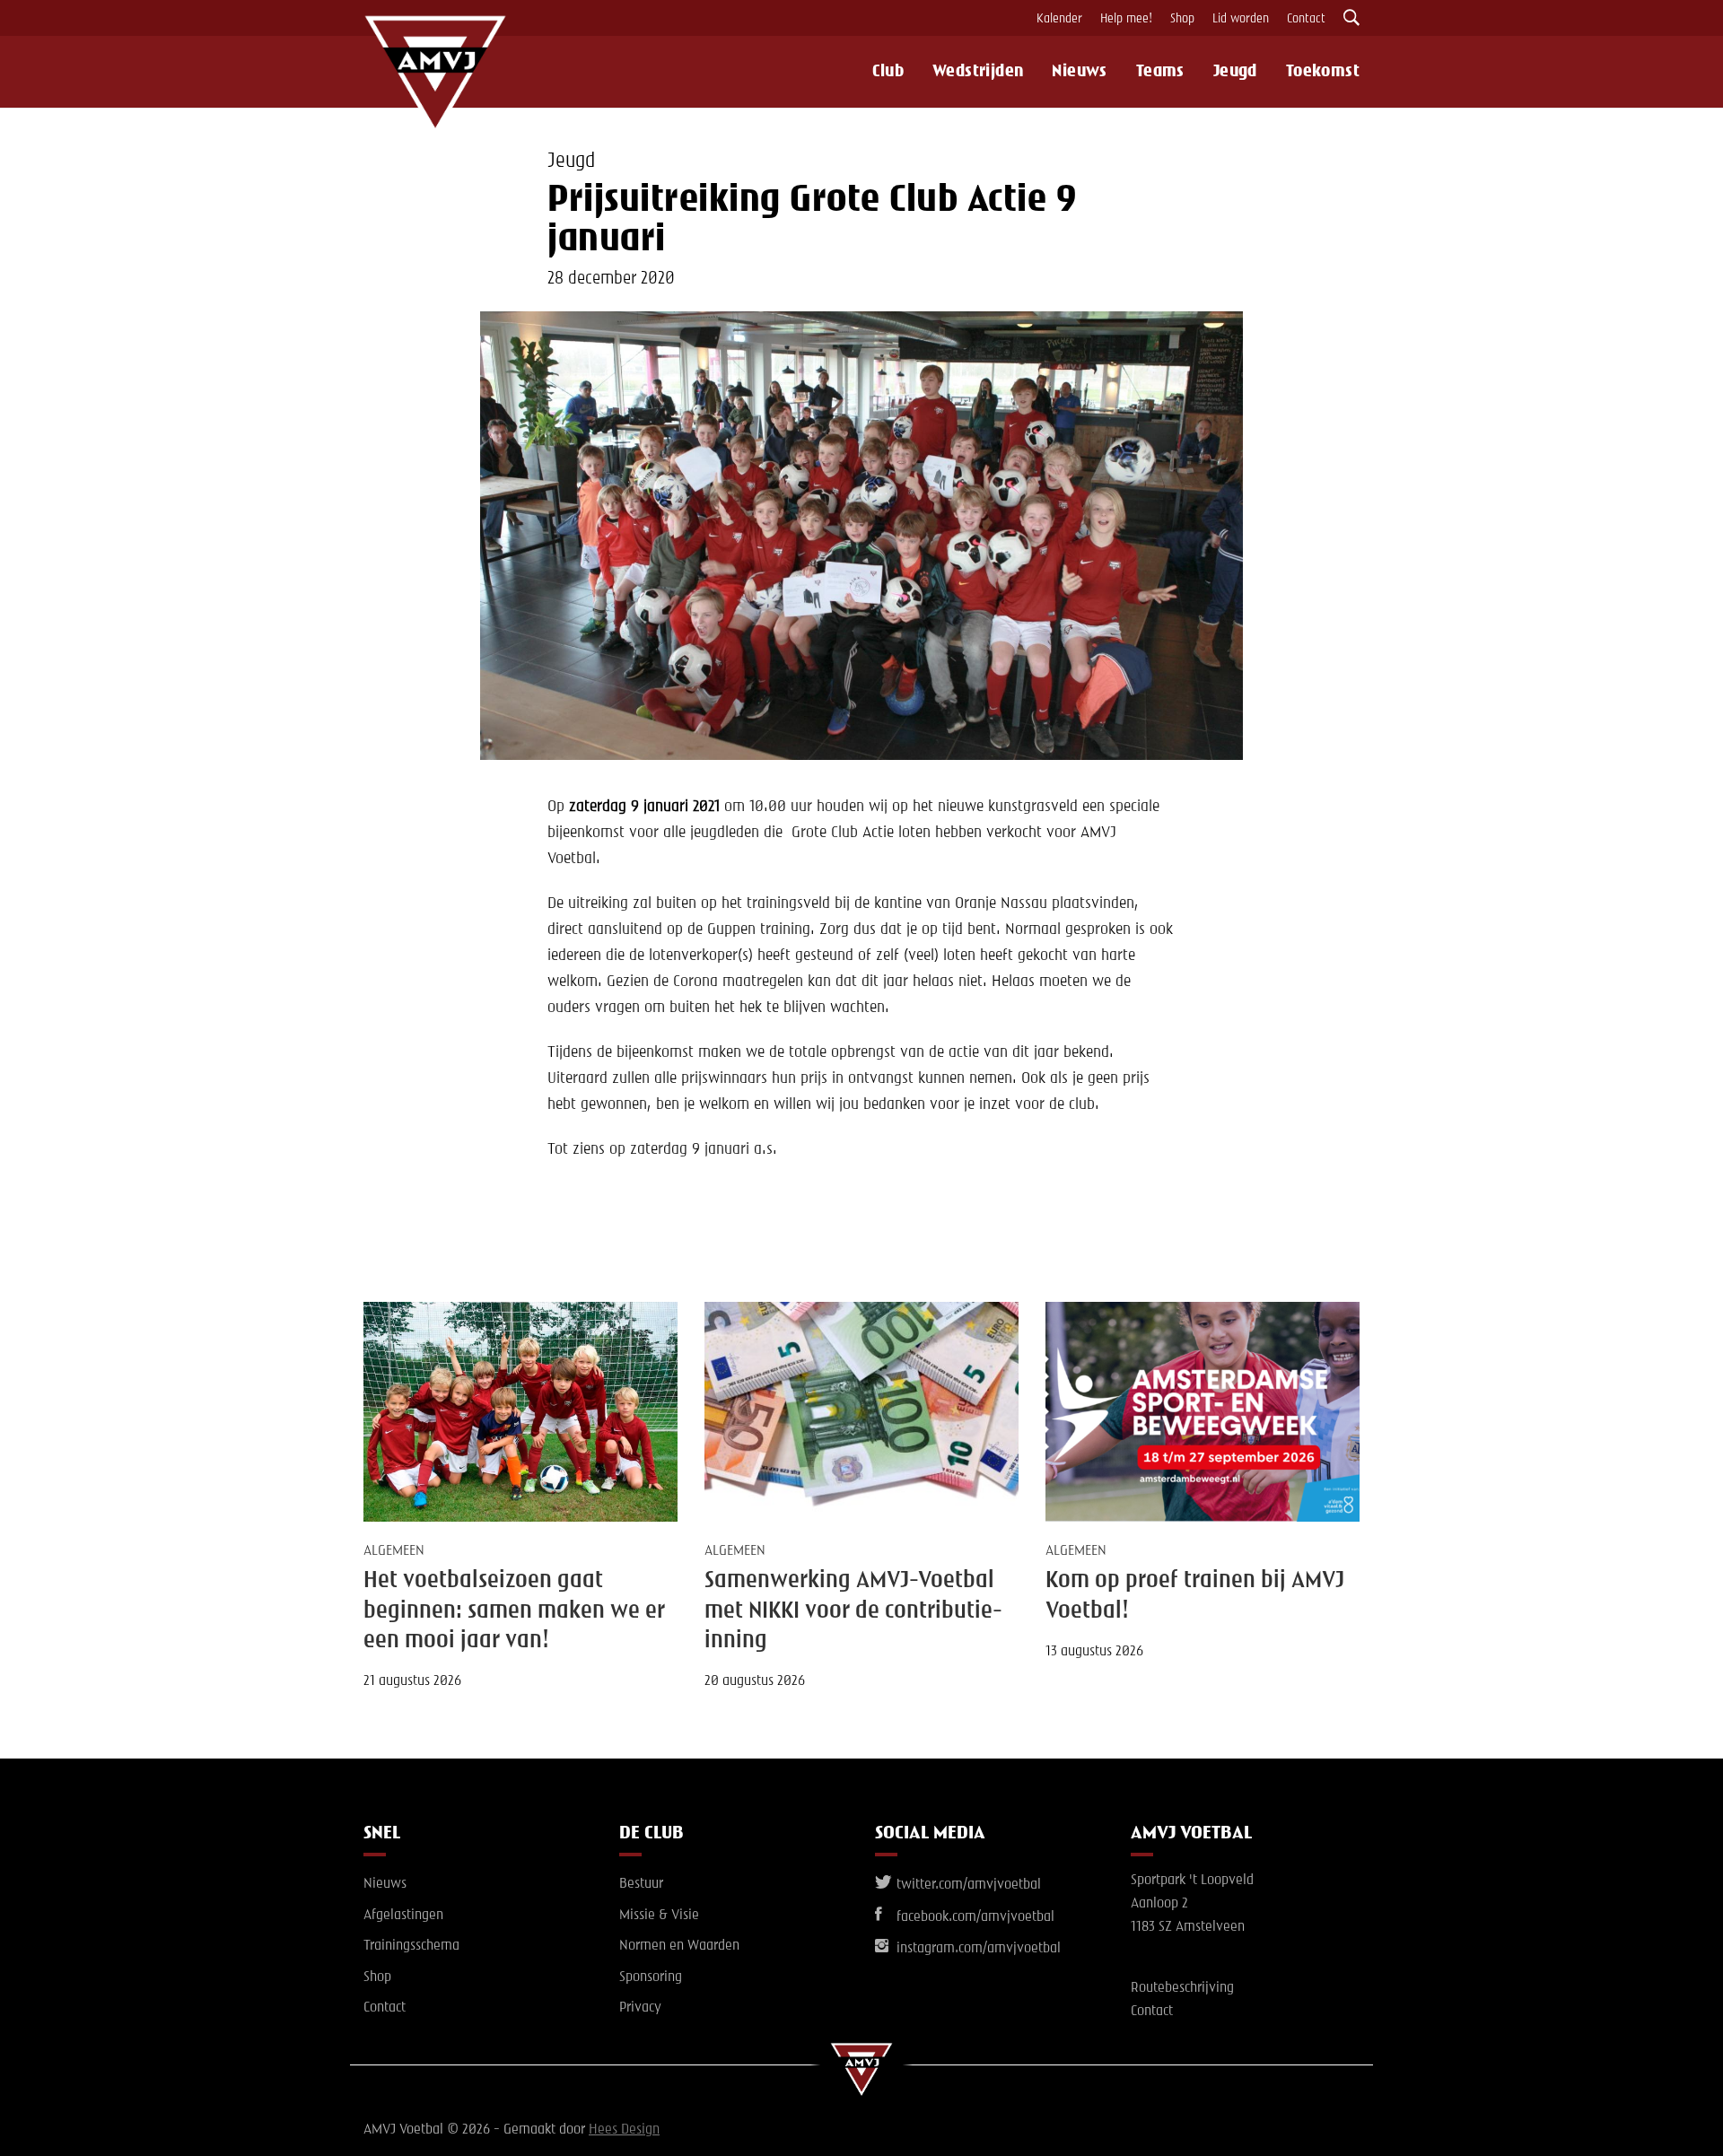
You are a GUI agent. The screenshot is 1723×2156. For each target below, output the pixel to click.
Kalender (1059, 19)
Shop (1182, 19)
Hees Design (624, 2130)
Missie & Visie (659, 1916)
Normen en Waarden (679, 1946)
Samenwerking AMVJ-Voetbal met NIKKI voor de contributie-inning (853, 1611)
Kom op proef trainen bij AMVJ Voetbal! (1195, 1596)
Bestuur (641, 1884)
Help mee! (1126, 19)
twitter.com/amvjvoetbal (967, 1885)
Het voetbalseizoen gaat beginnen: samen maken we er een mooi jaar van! (514, 1611)
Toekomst (1323, 72)
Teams (1160, 72)
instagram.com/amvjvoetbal (977, 1949)
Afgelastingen (403, 1916)
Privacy (640, 2008)
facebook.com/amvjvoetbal (974, 1917)
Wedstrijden (978, 72)
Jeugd (1235, 72)
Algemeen (394, 1551)
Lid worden (1241, 19)
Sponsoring (651, 1977)
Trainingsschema (411, 1946)
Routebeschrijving (1182, 1988)
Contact (1306, 19)
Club (888, 72)
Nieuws (1079, 72)
